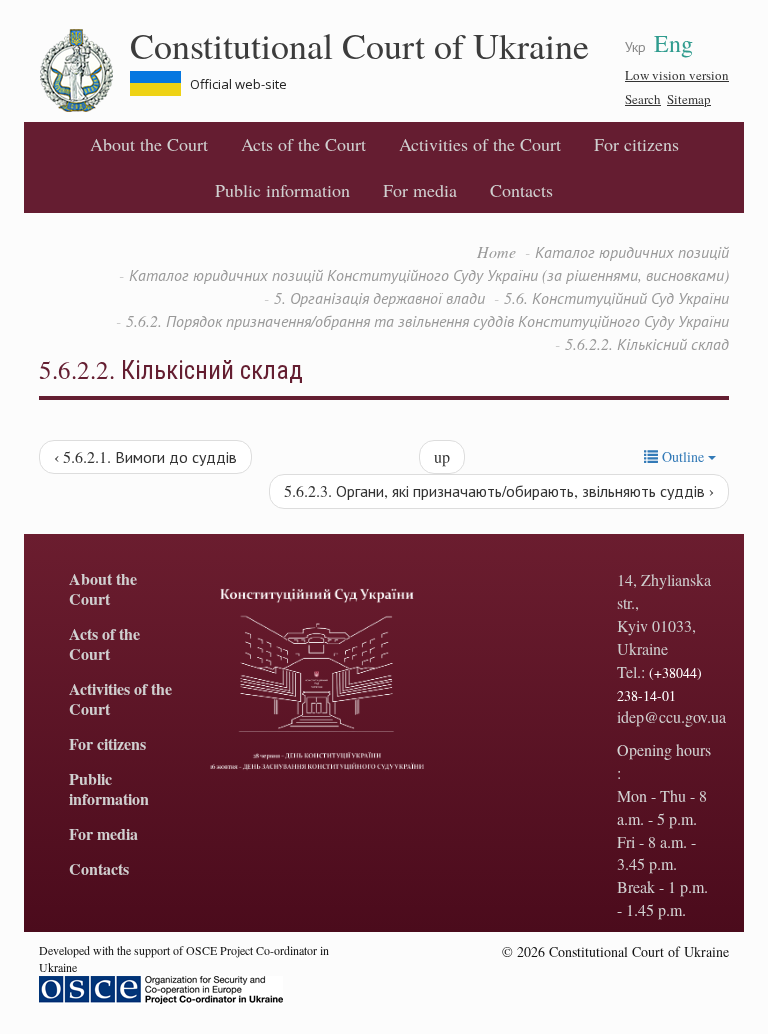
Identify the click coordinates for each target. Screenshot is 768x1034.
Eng (673, 43)
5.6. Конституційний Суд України (616, 297)
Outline (683, 456)
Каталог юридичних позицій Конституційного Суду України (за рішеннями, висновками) (429, 274)
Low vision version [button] (677, 75)
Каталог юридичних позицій (632, 251)
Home (496, 251)
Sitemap (689, 99)
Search (643, 99)
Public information (282, 190)
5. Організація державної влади (379, 297)
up (442, 456)
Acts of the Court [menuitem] (303, 144)
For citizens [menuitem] (636, 144)
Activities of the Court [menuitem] (480, 144)
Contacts (521, 190)
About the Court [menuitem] (149, 144)
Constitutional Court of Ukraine (359, 45)
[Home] (84, 71)
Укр (635, 46)
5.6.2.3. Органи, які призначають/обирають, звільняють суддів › (499, 490)
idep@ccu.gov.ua (671, 716)
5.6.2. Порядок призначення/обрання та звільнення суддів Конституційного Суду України (427, 320)
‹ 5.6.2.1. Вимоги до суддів (145, 456)
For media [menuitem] (420, 190)
